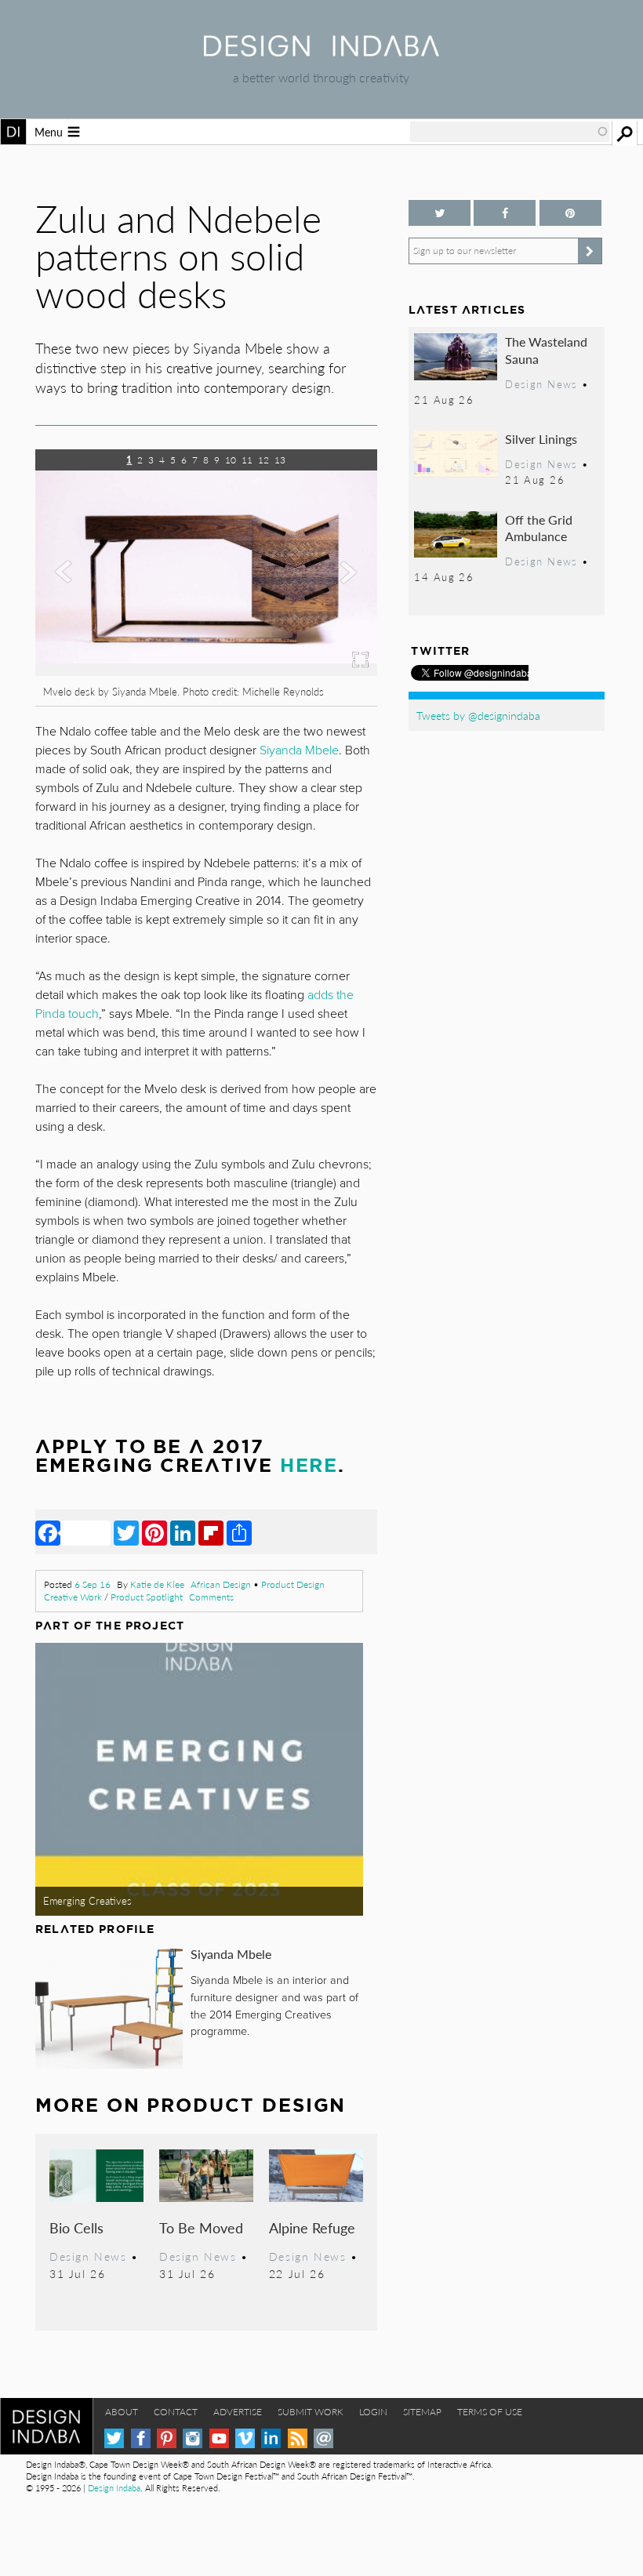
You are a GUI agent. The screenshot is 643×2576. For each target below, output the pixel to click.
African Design (221, 1584)
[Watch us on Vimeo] (245, 2438)
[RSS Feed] (298, 2438)
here (309, 1465)
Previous (87, 601)
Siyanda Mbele (231, 1954)
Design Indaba (114, 2488)
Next (326, 601)
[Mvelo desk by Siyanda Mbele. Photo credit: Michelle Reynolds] (206, 671)
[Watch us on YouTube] (219, 2438)
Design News (88, 2256)
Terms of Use (490, 2412)
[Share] (239, 1532)
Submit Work (311, 2412)
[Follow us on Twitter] (440, 213)
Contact (176, 2412)
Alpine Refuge (312, 2227)
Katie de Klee (157, 1584)
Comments (211, 1597)
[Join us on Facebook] (505, 213)
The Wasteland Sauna (546, 350)
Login (373, 2412)
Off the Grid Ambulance (539, 528)
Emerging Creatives (87, 1901)
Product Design (293, 1584)
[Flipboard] (211, 1532)
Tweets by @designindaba (478, 715)
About (122, 2412)
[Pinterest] (154, 1532)
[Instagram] (193, 2438)
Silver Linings (541, 439)
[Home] (321, 51)
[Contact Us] (323, 2438)
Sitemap (422, 2412)
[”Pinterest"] (570, 213)
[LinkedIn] (183, 1532)
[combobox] (510, 132)
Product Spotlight (147, 1597)
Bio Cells (76, 2227)
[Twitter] (126, 1532)
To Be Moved (201, 2227)
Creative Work (73, 1597)
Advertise (238, 2412)
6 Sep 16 (93, 1584)
